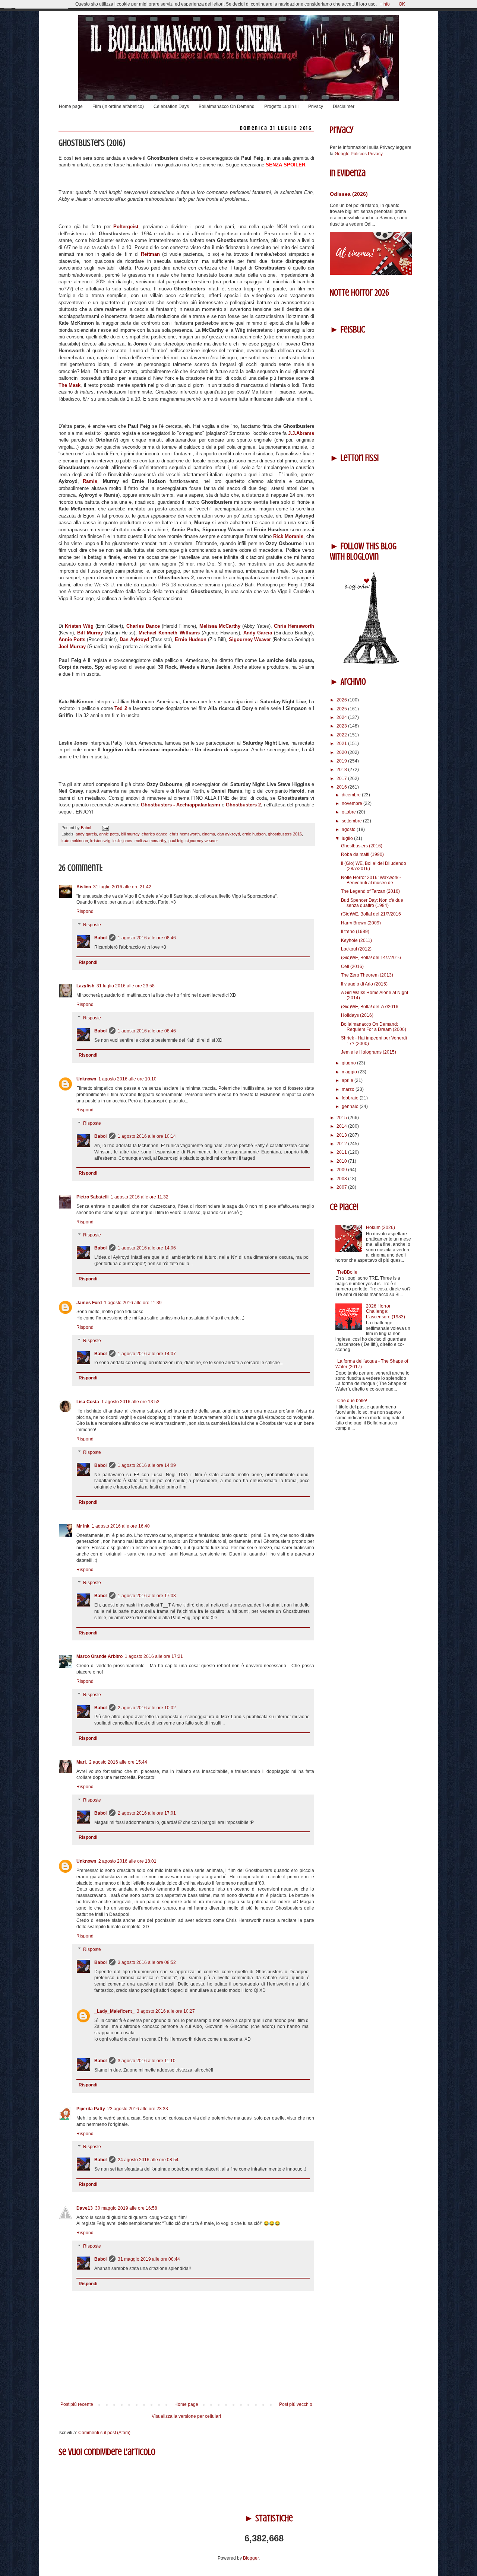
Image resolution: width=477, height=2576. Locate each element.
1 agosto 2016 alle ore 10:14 (147, 1136)
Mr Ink (83, 1526)
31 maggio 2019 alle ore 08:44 (149, 2259)
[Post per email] (105, 828)
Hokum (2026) (380, 1227)
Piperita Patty (91, 2109)
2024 (342, 717)
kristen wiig (100, 841)
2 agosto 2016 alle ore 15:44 (118, 1762)
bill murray (130, 834)
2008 (342, 1179)
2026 (342, 700)
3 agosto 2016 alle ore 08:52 (147, 1962)
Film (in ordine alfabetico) (118, 106)
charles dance (154, 834)
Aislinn (84, 887)
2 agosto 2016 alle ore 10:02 (147, 1708)
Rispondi (86, 911)
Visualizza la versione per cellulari (186, 2416)
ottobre (349, 812)
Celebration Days (171, 106)
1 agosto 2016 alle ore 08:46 (147, 938)
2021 (342, 743)
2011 (342, 1152)
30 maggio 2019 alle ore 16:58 (126, 2208)
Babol (100, 938)
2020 (342, 752)
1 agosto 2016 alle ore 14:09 (147, 1465)
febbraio (351, 1098)
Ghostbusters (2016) (362, 846)
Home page (71, 106)
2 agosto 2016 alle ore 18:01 (127, 1861)
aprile (348, 1080)
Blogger (251, 2558)
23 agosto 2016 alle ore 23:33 (138, 2109)
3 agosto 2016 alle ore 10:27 (166, 2011)
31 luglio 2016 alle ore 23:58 (126, 986)
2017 (342, 778)
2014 (342, 1126)
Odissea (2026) (349, 194)
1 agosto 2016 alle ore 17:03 (147, 1596)
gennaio (351, 1106)
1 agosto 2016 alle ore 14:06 (147, 1248)
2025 (342, 709)
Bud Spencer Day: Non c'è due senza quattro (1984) (372, 903)
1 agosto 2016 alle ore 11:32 (140, 1197)
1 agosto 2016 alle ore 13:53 (130, 1402)
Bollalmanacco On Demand (227, 106)
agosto (349, 830)
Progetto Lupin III (281, 106)
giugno (349, 1063)
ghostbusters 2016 (285, 834)
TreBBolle (347, 1272)
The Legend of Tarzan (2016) (370, 891)
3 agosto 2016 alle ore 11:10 (147, 2061)
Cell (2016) (352, 967)
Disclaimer (344, 106)
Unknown (86, 1079)
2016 (342, 787)
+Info (385, 4)
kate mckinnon (75, 841)
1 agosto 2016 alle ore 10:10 (127, 1079)
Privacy (316, 106)
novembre (353, 803)
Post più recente (77, 2404)
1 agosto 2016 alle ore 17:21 (154, 1656)
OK (402, 4)
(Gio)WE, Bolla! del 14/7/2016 (371, 958)
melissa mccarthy (150, 841)
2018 (342, 770)
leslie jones (122, 841)
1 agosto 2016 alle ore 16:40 (121, 1526)
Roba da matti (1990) (362, 854)
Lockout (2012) (356, 949)
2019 (342, 761)
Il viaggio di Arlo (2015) (364, 984)
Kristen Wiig (79, 626)
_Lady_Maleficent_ (114, 2011)
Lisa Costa (88, 1402)
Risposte (92, 925)
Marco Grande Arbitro (99, 1656)
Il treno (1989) (355, 932)
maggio (350, 1072)
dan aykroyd (229, 834)
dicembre (352, 795)
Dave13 (85, 2208)
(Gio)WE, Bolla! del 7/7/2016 (370, 1007)
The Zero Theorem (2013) (367, 975)
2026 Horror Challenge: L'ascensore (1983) (386, 1311)
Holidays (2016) (357, 1015)
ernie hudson (254, 834)
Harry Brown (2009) (361, 923)
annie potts (109, 834)
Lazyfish (85, 986)
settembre (352, 821)
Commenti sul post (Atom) (104, 2433)
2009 (342, 1170)
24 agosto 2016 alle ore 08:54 (148, 2160)
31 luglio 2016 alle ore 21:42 (122, 887)
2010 (342, 1161)
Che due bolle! (352, 1401)
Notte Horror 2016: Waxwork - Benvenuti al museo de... (371, 880)
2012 (342, 1144)
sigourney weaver (202, 841)
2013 (342, 1135)
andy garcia (86, 834)
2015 (342, 1118)
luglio (348, 838)
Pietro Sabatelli (92, 1197)
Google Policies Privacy (359, 154)
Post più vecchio (296, 2404)
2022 (342, 735)
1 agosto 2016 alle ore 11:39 (133, 1303)
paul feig (176, 841)
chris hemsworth (185, 834)
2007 (342, 1187)
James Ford (89, 1303)
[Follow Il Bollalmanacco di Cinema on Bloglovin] (371, 663)
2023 (342, 726)
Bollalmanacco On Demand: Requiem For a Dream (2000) (374, 1027)
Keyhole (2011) (356, 940)
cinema (209, 834)
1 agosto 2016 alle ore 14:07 (147, 1354)
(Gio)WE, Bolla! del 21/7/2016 (371, 914)
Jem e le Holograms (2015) (369, 1052)
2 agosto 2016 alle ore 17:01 (147, 1813)
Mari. (82, 1762)
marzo (349, 1089)
